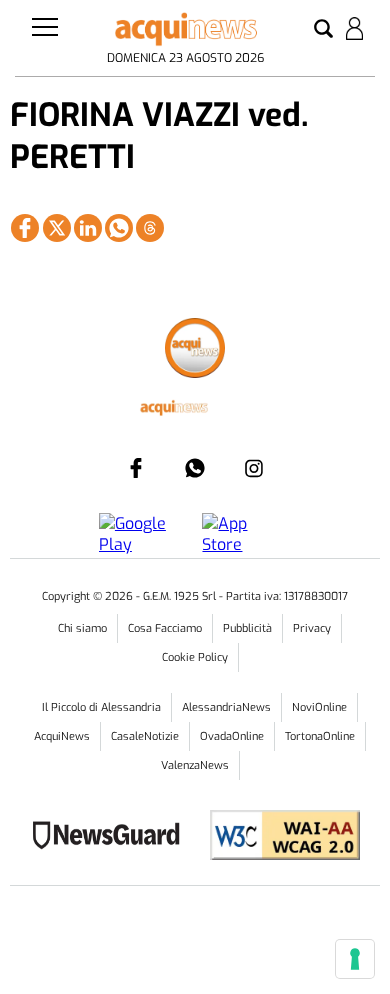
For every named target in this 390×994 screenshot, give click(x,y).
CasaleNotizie (145, 736)
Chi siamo (82, 628)
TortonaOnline (320, 736)
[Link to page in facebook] (25, 228)
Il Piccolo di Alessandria (101, 707)
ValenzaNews (195, 765)
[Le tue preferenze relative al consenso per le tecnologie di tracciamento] (355, 959)
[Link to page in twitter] (57, 228)
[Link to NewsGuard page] (112, 837)
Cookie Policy (195, 657)
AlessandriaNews (226, 707)
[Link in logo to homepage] (185, 29)
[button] (323, 30)
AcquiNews (62, 736)
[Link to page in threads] (150, 228)
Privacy (312, 628)
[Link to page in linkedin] (88, 228)
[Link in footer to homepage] (195, 350)
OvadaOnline (232, 736)
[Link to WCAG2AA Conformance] (277, 837)
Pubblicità (247, 628)
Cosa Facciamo (165, 628)
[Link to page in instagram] (254, 468)
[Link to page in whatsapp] (119, 228)
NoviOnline (319, 707)
